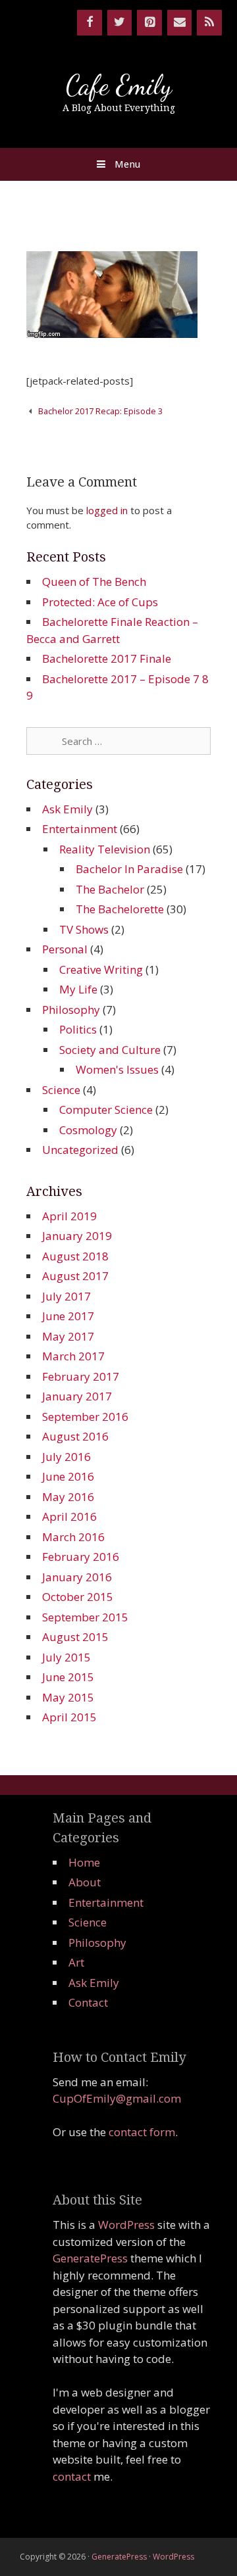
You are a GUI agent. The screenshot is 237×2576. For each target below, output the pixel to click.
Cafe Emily (119, 85)
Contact (88, 2002)
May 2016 (68, 1497)
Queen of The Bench (94, 582)
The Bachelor (110, 889)
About (85, 1882)
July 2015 (66, 1657)
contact (72, 2476)
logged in (107, 510)
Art (76, 1962)
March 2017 (73, 1356)
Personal (65, 949)
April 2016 (69, 1516)
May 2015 (68, 1697)
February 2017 (81, 1376)
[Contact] (180, 23)
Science (61, 1090)
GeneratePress (90, 2258)
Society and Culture (110, 1050)
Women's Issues (117, 1069)
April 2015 (69, 1717)
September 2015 (85, 1617)
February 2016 (81, 1557)
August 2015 (75, 1637)
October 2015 (78, 1597)
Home (84, 1862)
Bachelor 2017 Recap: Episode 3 (100, 411)
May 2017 (68, 1336)
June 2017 (68, 1316)
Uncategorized (80, 1150)
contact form (142, 2132)
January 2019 (77, 1236)
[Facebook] (90, 23)
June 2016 (68, 1476)
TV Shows (84, 929)
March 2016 (73, 1537)
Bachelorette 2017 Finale (107, 658)
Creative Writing (101, 969)
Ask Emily (67, 809)
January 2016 (77, 1577)
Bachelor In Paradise (129, 869)
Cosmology (88, 1130)
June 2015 (68, 1677)
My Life (78, 989)
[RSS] (209, 23)
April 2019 (69, 1216)
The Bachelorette (120, 909)
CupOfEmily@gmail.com (117, 2098)
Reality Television (105, 849)
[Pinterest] (149, 23)
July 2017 (66, 1296)
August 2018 (75, 1256)
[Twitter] (120, 23)
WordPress (126, 2225)
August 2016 (75, 1436)
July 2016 (66, 1457)
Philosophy (71, 1010)
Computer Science (106, 1109)
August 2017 (75, 1276)
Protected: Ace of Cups (100, 602)
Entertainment (80, 829)
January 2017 (77, 1396)
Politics (78, 1029)
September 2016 (85, 1417)
